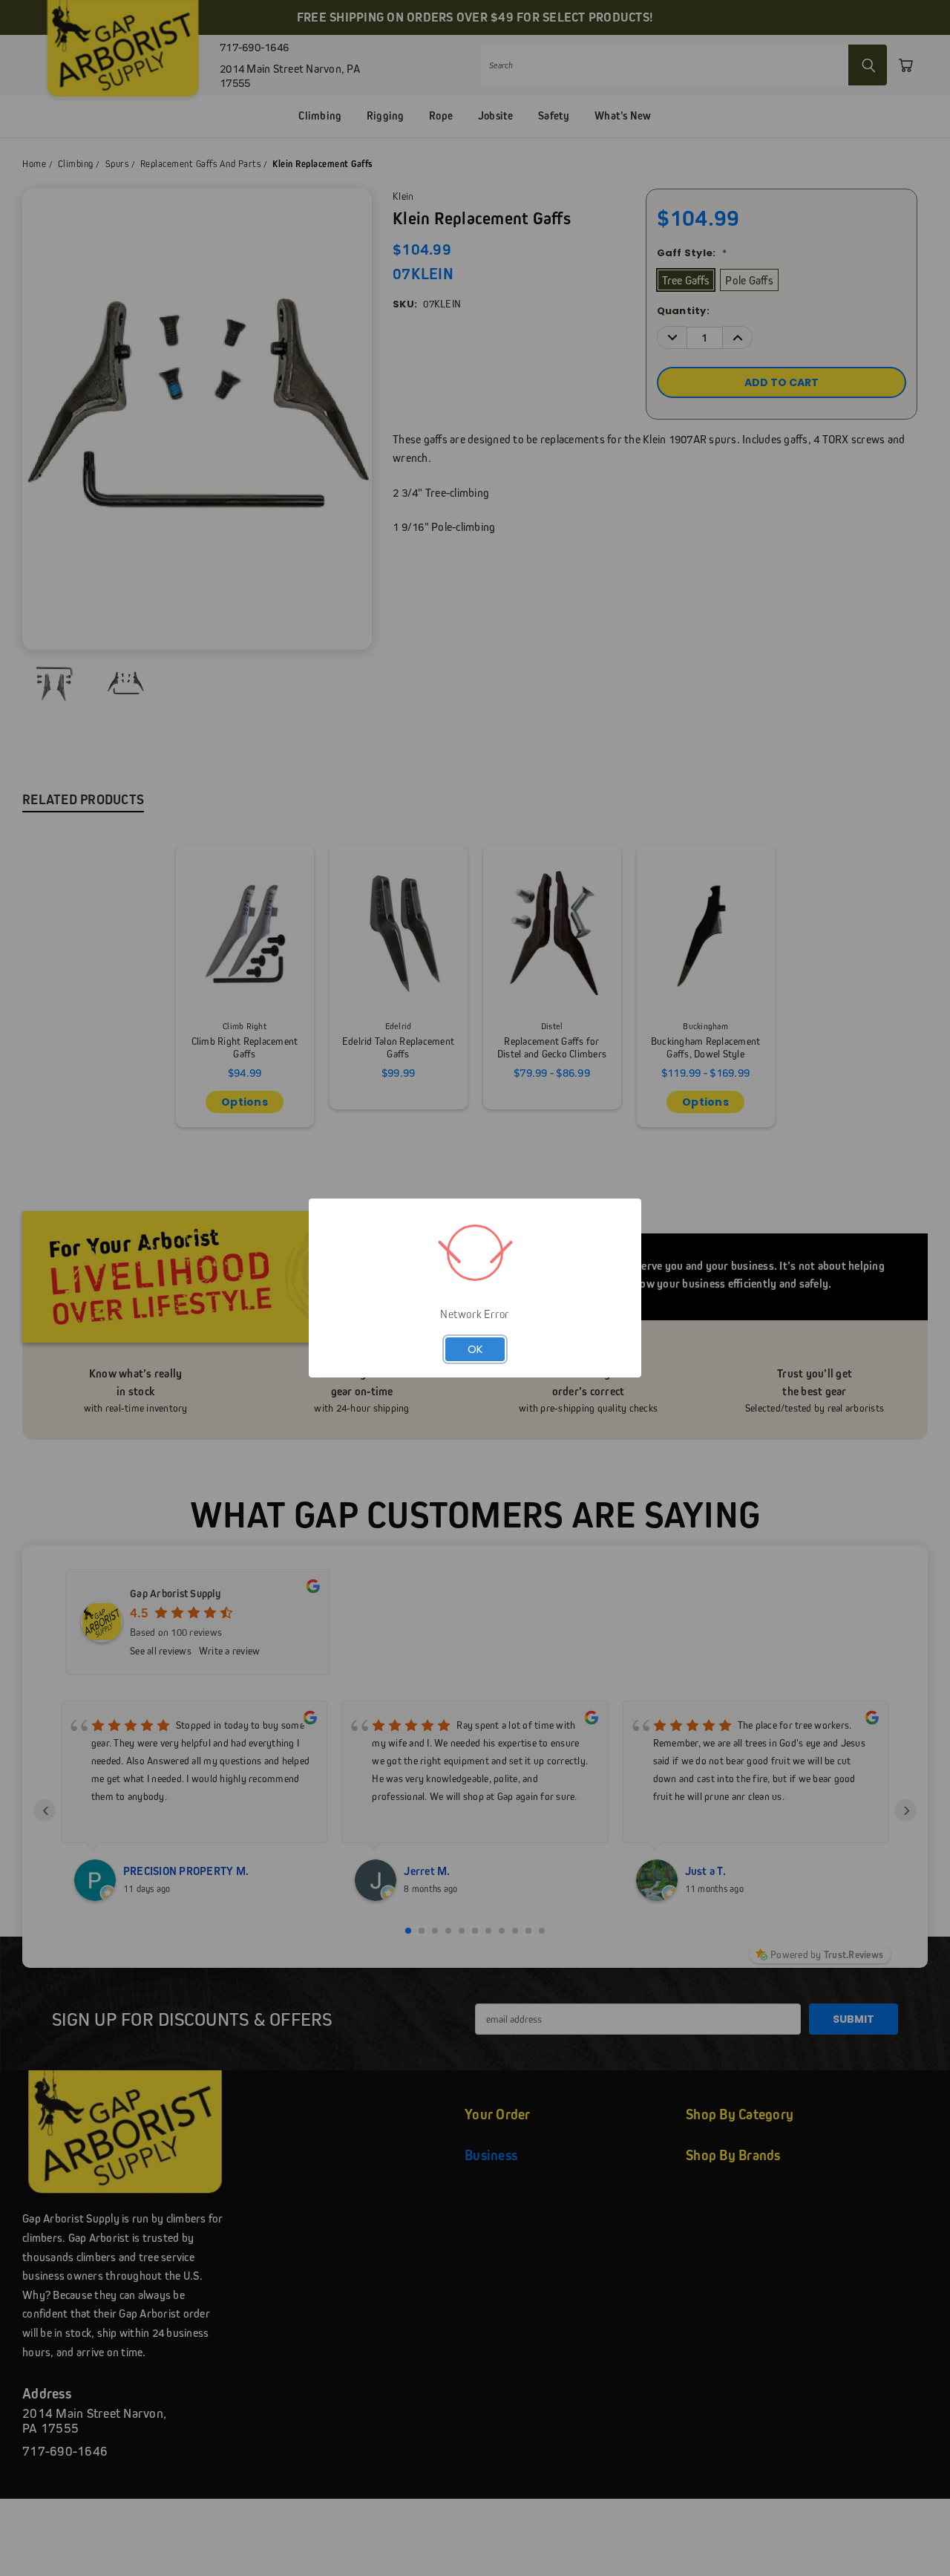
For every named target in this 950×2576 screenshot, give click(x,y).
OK (475, 1349)
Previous (911, 2530)
